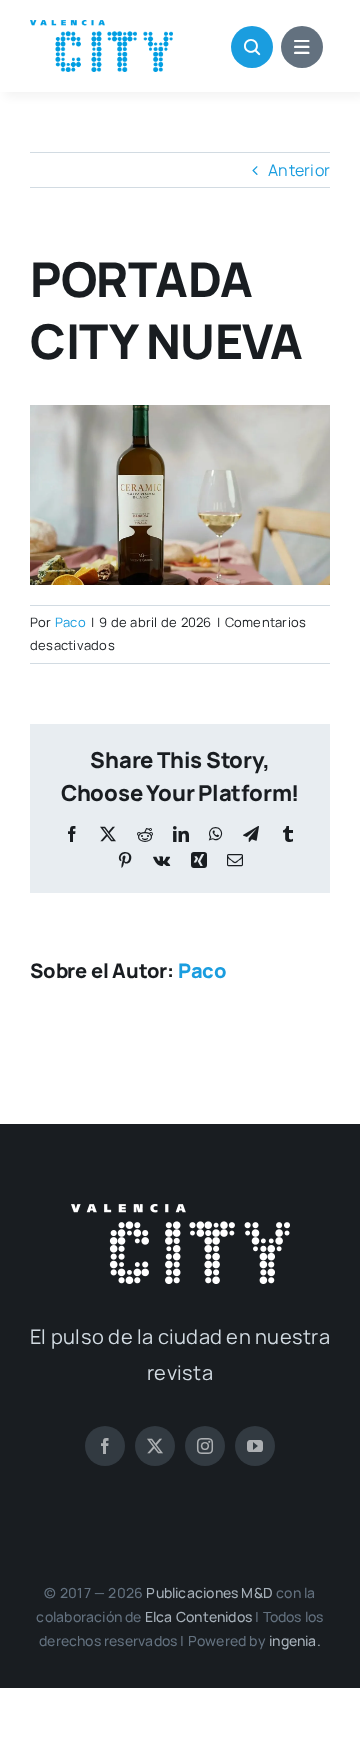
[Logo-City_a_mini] (101, 28)
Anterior (299, 170)
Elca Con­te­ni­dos (198, 1616)
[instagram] (205, 1446)
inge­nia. (295, 1640)
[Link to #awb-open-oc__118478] (252, 47)
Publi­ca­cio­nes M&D (209, 1592)
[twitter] (155, 1446)
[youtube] (255, 1446)
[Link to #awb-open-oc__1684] (302, 47)
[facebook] (105, 1446)
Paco (70, 622)
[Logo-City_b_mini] (180, 1212)
